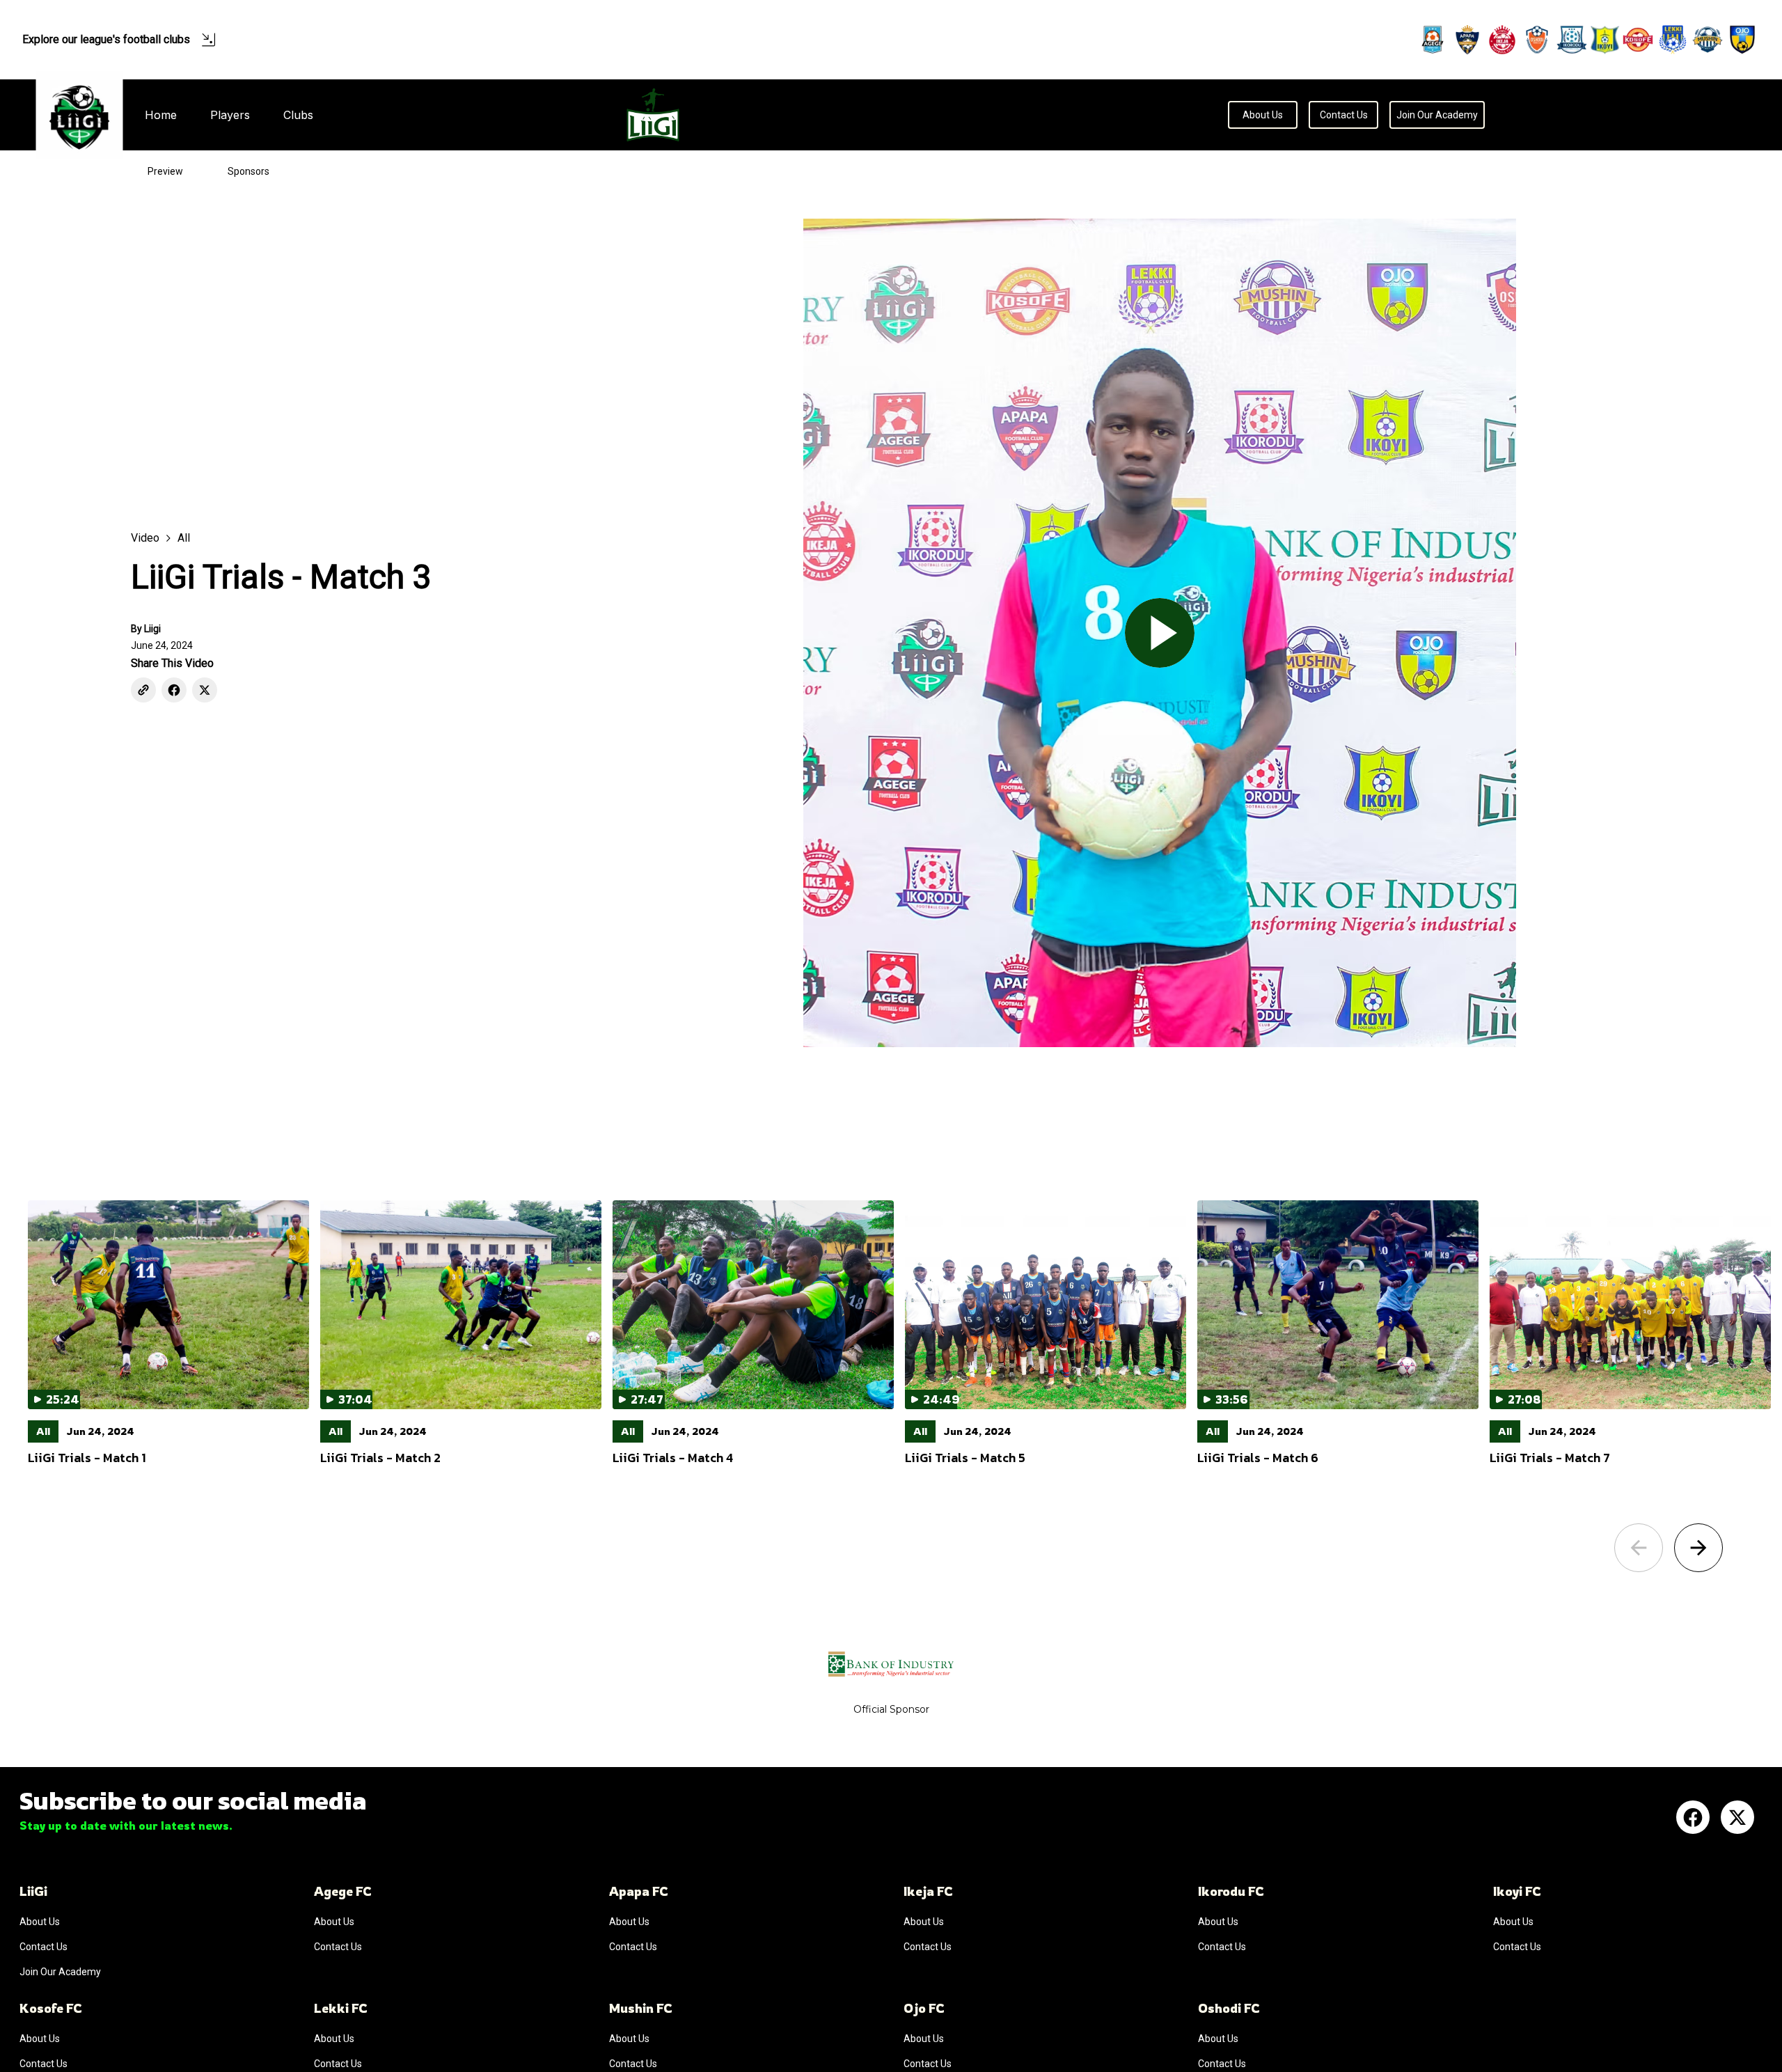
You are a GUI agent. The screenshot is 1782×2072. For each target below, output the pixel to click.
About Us (1263, 115)
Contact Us (1344, 115)
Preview (165, 171)
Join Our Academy (1437, 115)
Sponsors (249, 171)
